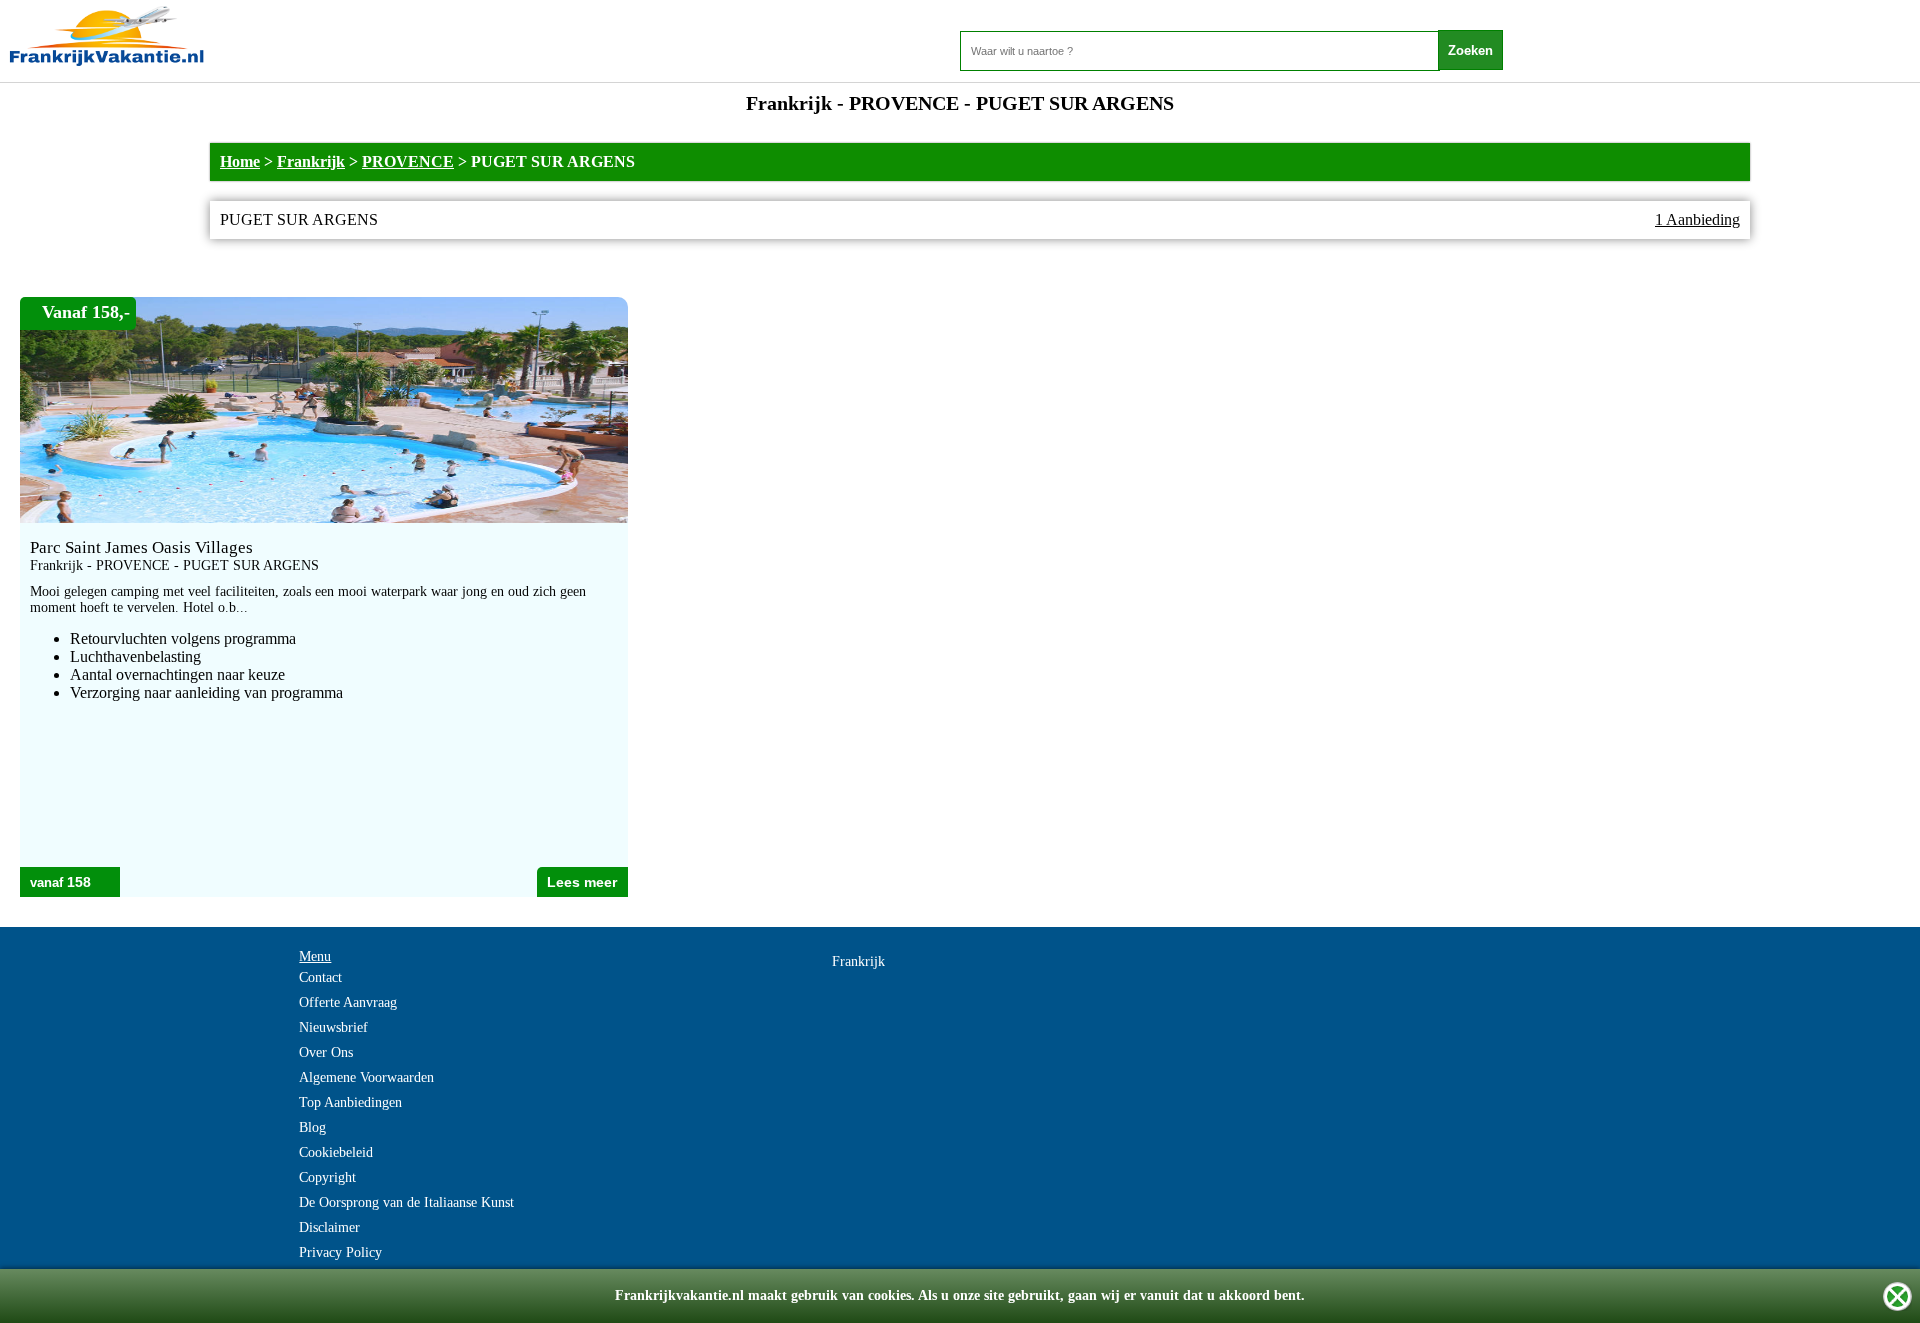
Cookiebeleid (336, 1152)
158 (79, 882)
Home (240, 161)
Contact (320, 977)
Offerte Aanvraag (348, 1002)
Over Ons (326, 1052)
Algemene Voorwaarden (366, 1077)
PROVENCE (408, 161)
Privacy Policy (340, 1252)
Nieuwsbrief (333, 1027)
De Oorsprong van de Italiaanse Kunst (406, 1202)
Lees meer (582, 882)
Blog (312, 1127)
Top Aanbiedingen (350, 1102)
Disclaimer (329, 1227)
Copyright (327, 1177)
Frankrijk (311, 161)
